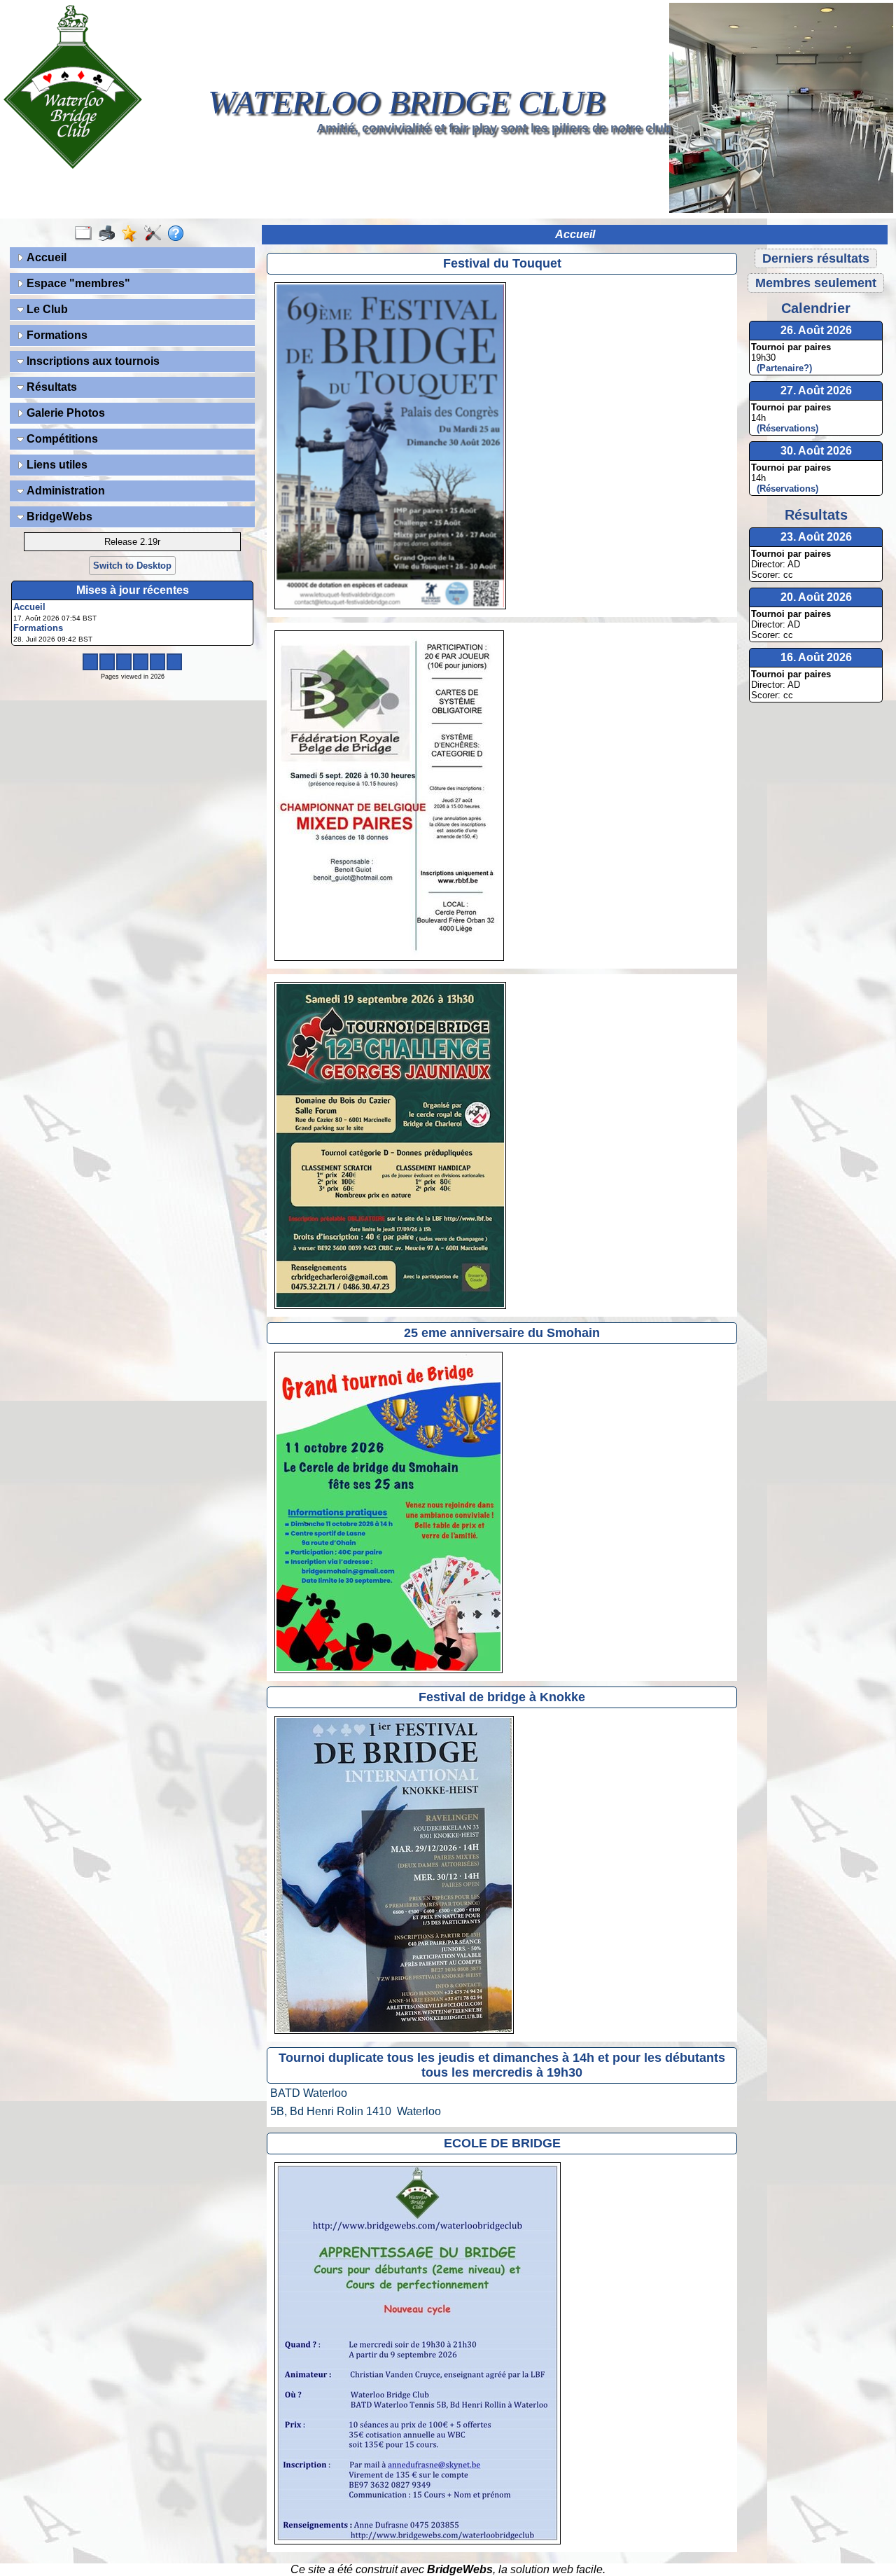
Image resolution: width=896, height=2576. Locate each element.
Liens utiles (56, 465)
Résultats (50, 387)
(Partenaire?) (782, 368)
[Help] (179, 234)
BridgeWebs (58, 517)
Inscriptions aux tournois (92, 361)
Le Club (46, 309)
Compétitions (61, 439)
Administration (64, 491)
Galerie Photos (64, 413)
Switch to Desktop (132, 566)
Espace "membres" (77, 283)
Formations (56, 335)
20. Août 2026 (816, 597)
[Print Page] (110, 234)
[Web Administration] (156, 234)
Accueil (45, 257)
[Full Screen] (86, 234)
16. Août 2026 (816, 657)
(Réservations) (785, 428)
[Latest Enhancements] (133, 234)
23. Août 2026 (816, 537)
